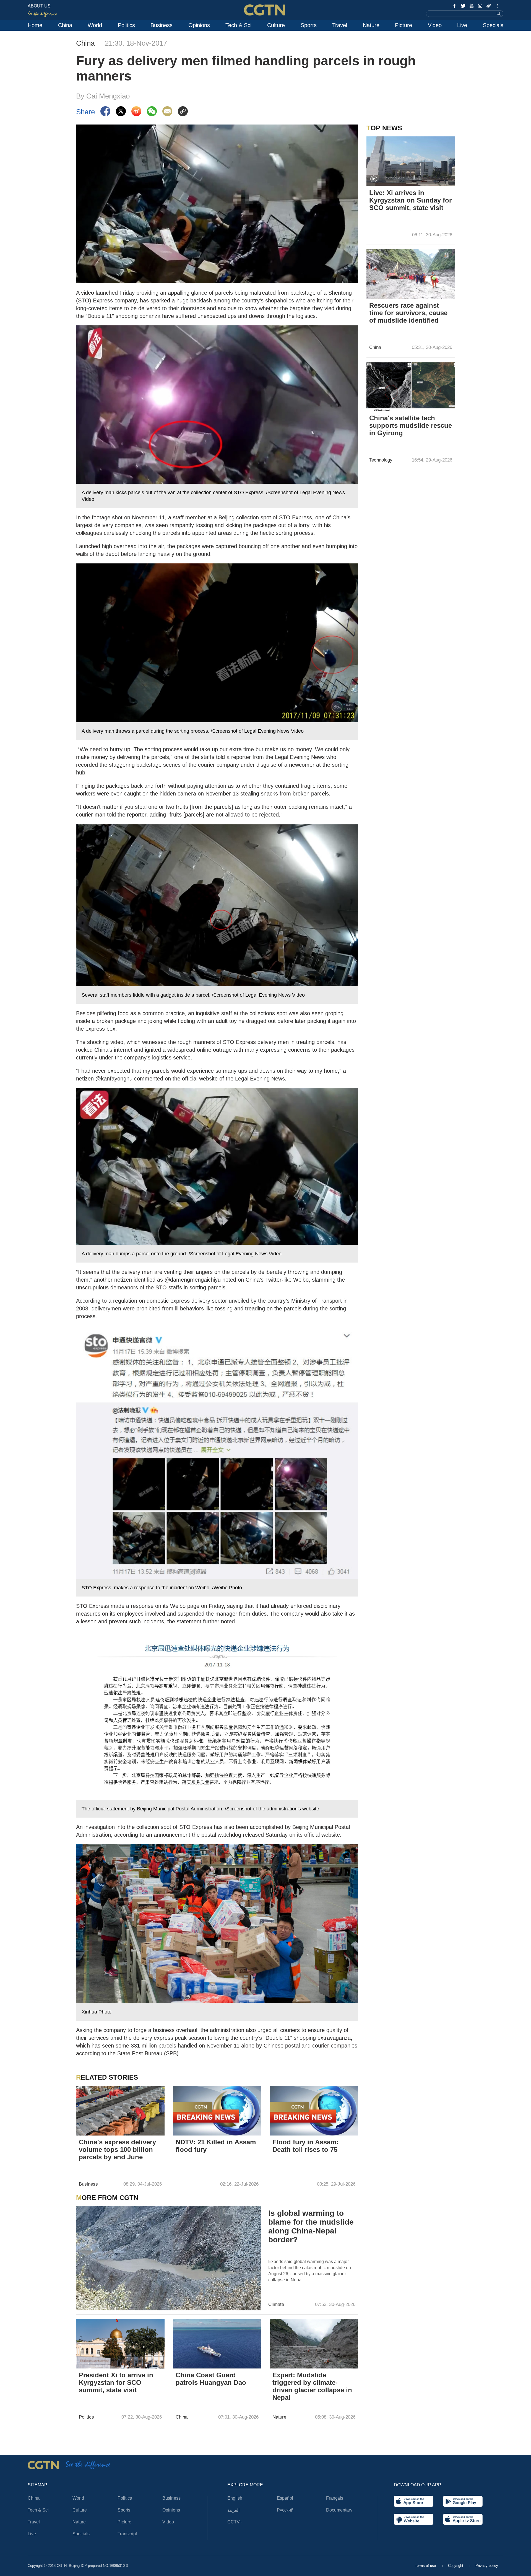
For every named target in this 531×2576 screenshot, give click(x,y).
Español (285, 2498)
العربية (233, 2510)
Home (35, 25)
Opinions (199, 25)
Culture (276, 25)
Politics (126, 25)
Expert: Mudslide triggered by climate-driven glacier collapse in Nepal (312, 2386)
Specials (493, 25)
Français (335, 2498)
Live (462, 25)
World (95, 25)
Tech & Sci (238, 25)
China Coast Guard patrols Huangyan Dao (211, 2379)
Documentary (339, 2510)
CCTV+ (235, 2522)
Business (162, 25)
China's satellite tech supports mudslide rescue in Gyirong (411, 425)
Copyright (456, 2566)
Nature (371, 25)
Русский (285, 2510)
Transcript (127, 2534)
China (65, 25)
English (235, 2498)
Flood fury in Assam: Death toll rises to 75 (305, 2146)
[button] (374, 179)
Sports (309, 25)
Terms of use (426, 2566)
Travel (340, 25)
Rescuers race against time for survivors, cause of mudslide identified (408, 313)
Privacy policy (487, 2566)
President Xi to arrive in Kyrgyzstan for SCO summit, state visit (116, 2382)
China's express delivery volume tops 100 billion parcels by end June (117, 2149)
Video (435, 25)
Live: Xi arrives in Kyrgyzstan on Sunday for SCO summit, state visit (410, 200)
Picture (404, 25)
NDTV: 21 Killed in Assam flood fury (216, 2146)
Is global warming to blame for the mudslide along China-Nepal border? (311, 2226)
